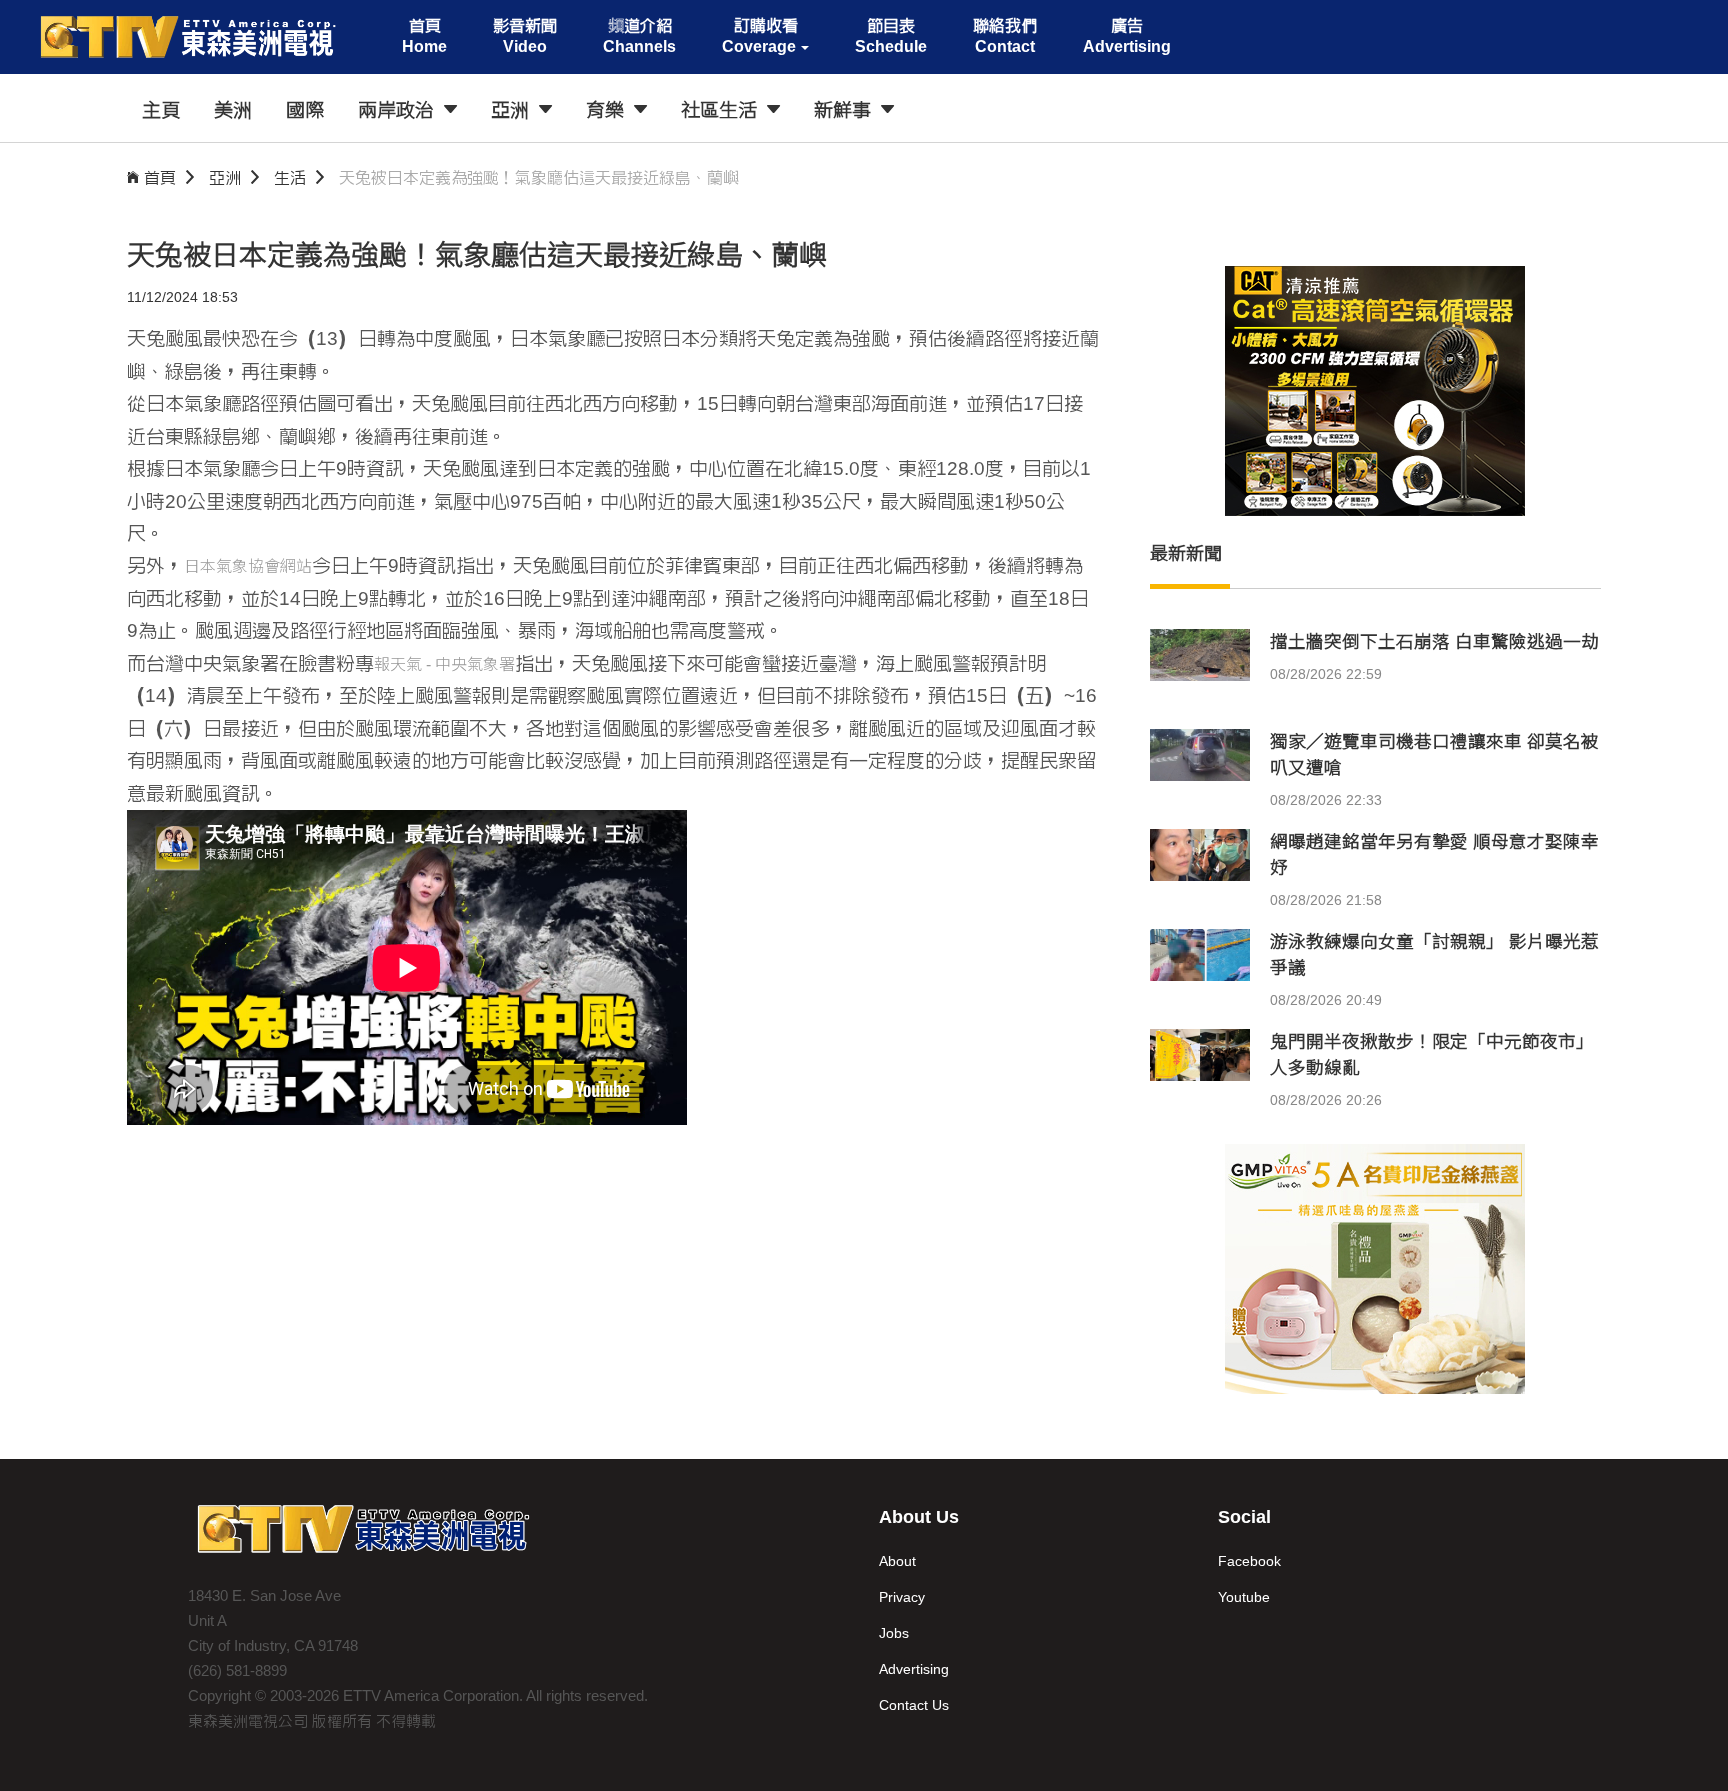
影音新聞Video (525, 36)
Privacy (902, 1597)
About (897, 1561)
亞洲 (225, 177)
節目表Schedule (891, 36)
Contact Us (914, 1705)
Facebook (1249, 1561)
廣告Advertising (1127, 36)
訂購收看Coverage (759, 36)
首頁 (160, 177)
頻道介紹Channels (639, 36)
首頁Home (424, 36)
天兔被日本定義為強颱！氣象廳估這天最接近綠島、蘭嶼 (539, 177)
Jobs (894, 1633)
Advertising (914, 1669)
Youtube (1244, 1597)
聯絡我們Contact (1005, 36)
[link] (444, 665)
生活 (290, 177)
